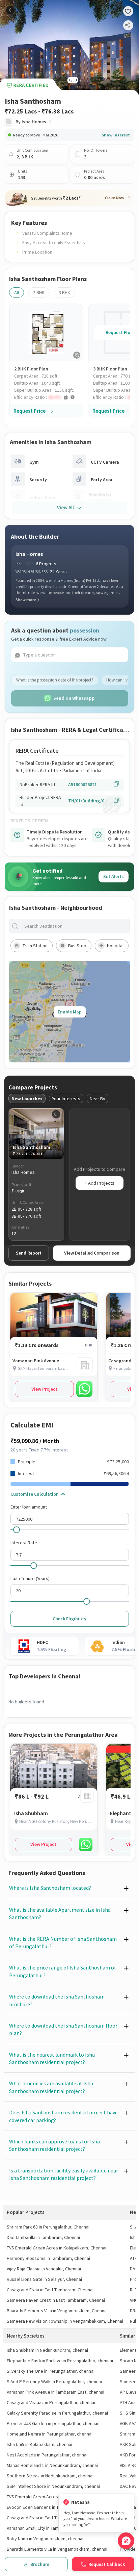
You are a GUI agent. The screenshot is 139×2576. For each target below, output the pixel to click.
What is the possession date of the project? (55, 680)
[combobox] (75, 926)
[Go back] (10, 10)
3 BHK (64, 292)
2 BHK (39, 292)
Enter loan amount (29, 1507)
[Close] (127, 2502)
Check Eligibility (69, 1619)
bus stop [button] (77, 946)
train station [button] (35, 946)
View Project (44, 1389)
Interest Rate (24, 1543)
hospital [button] (115, 946)
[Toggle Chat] (126, 2541)
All (17, 292)
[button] (49, 397)
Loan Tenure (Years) (30, 1578)
